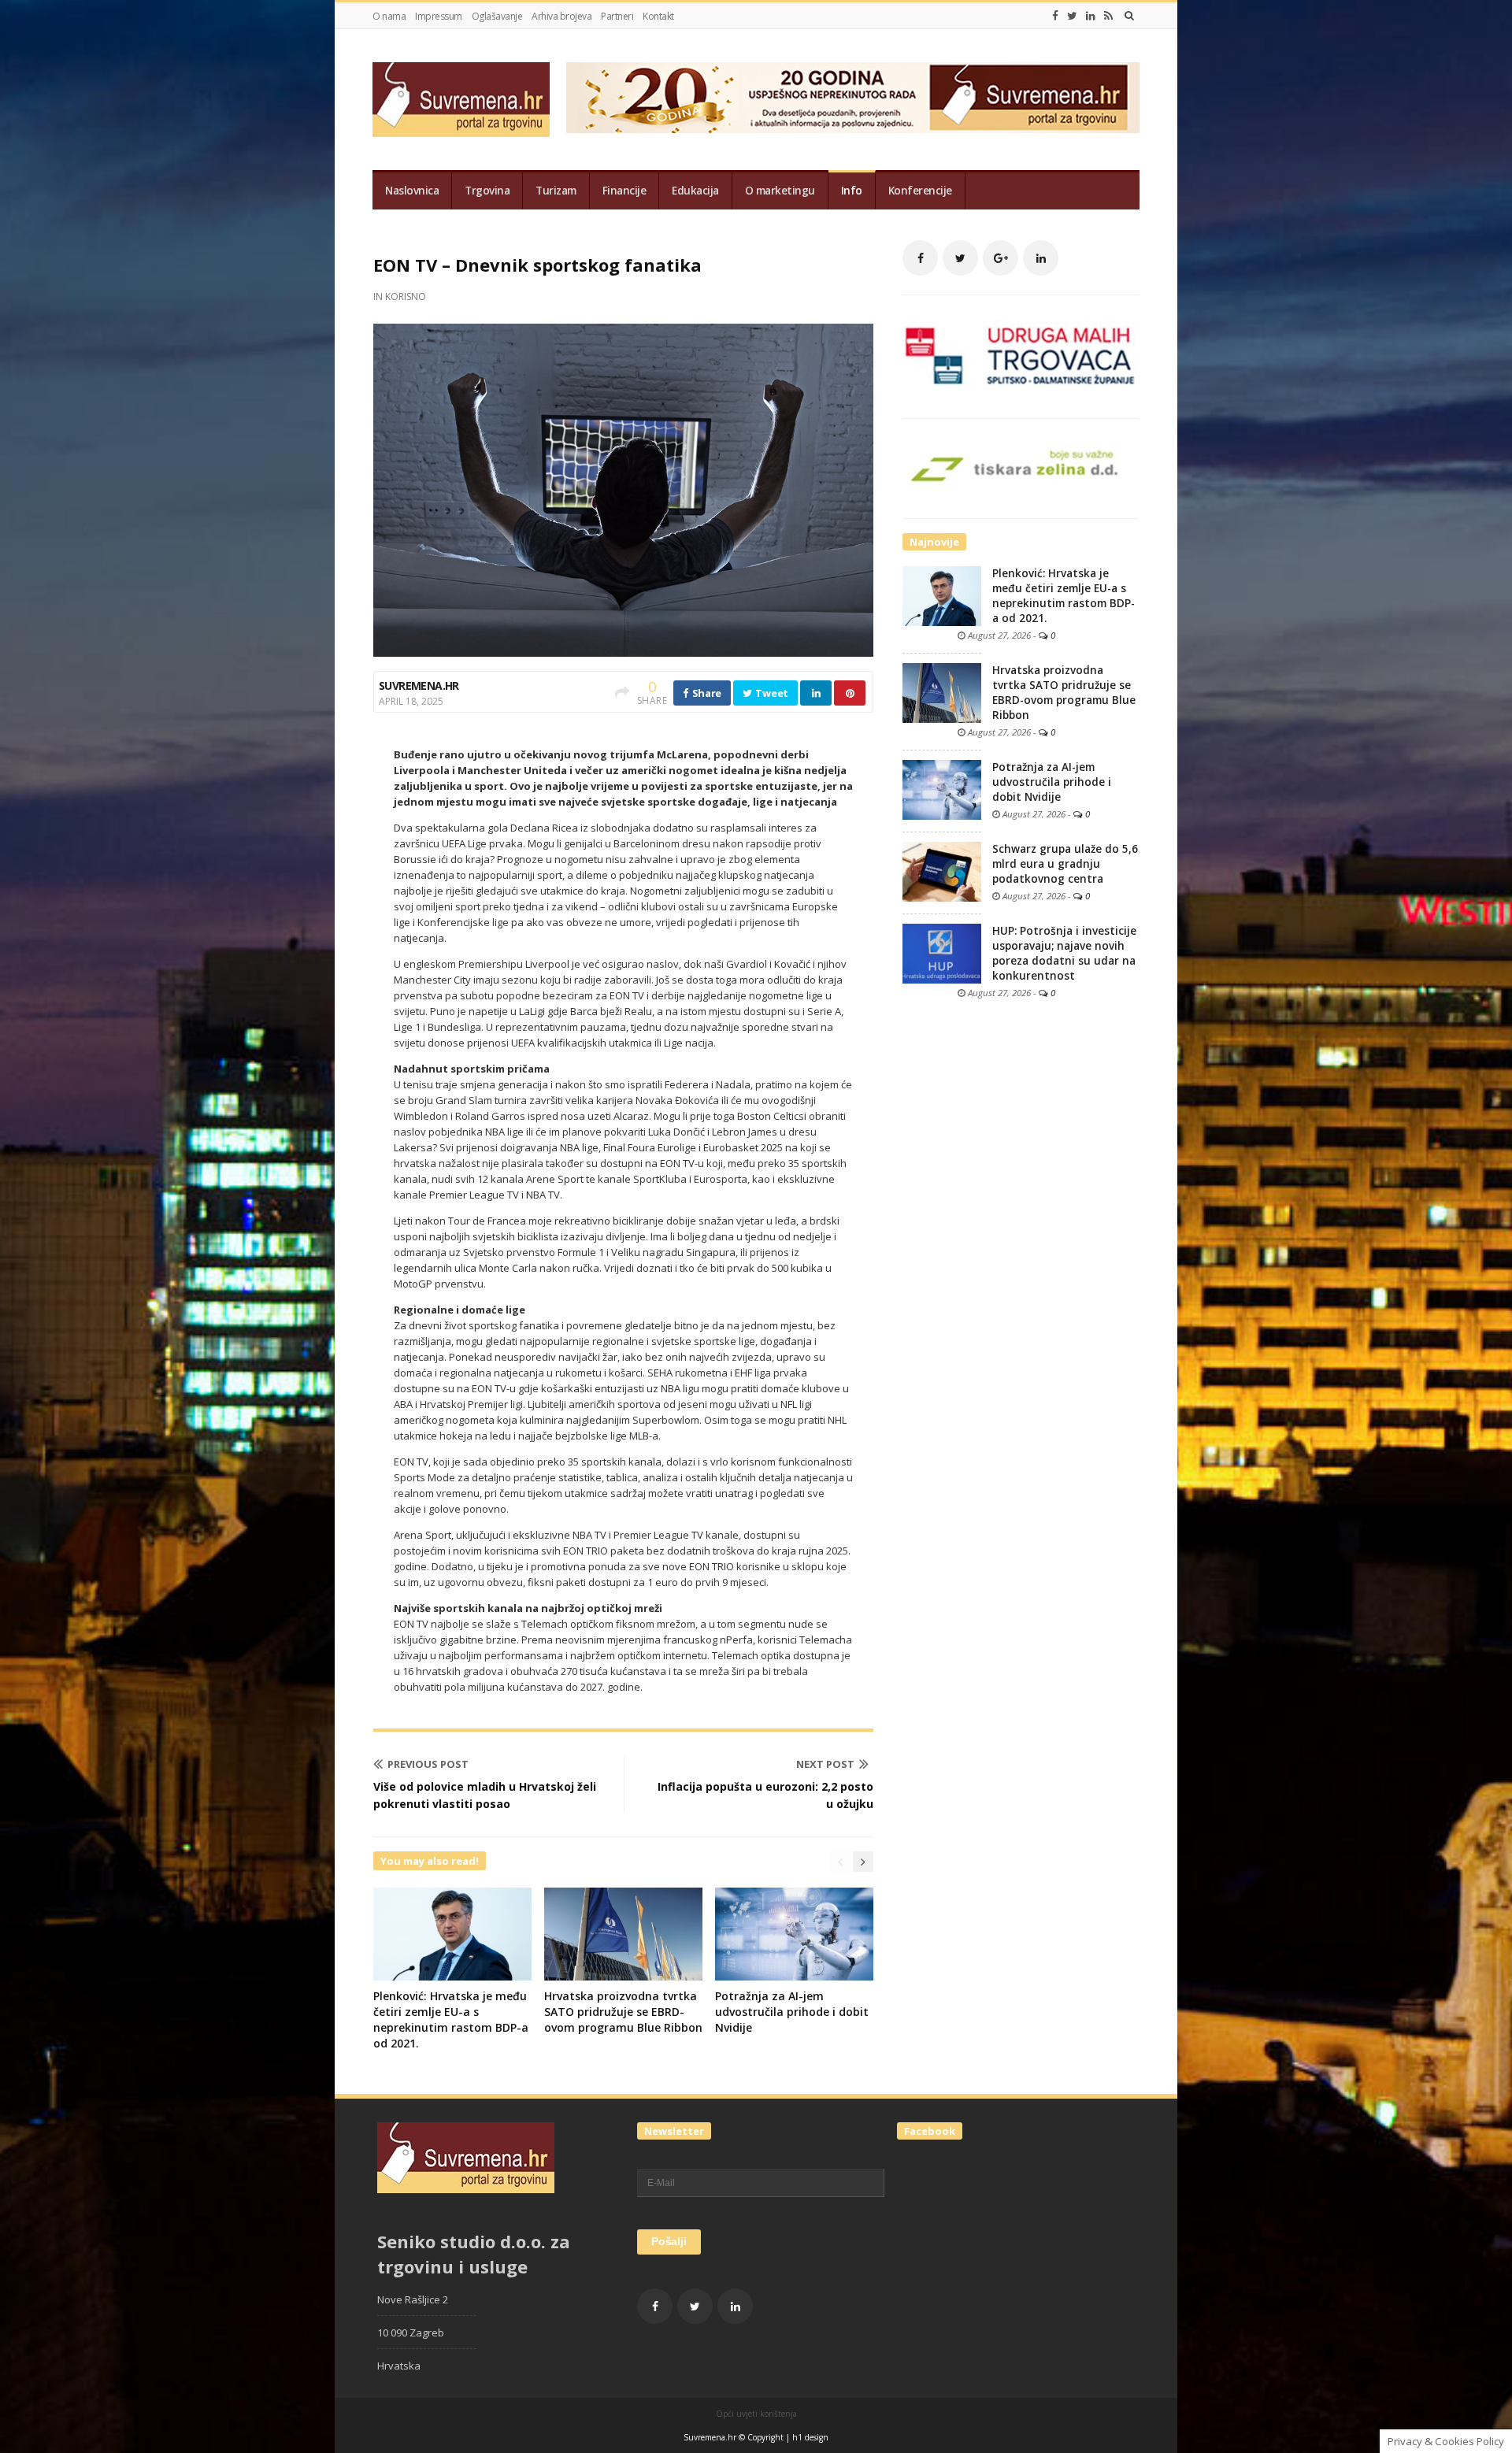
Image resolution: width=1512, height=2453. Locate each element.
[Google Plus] (1001, 258)
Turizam (556, 191)
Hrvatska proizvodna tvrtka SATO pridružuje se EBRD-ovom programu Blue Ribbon (623, 2012)
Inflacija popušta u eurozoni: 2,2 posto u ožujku (765, 1795)
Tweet (771, 693)
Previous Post (428, 1764)
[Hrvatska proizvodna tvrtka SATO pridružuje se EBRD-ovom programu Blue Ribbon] (942, 692)
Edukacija (695, 191)
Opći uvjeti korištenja (756, 2414)
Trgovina (487, 191)
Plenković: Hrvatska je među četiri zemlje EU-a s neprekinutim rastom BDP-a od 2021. (451, 2019)
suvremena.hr (419, 686)
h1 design (810, 2437)
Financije (624, 191)
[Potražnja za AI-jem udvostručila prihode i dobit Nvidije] (942, 789)
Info (852, 191)
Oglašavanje (497, 16)
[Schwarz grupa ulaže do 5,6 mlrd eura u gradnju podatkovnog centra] (942, 871)
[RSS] (1108, 16)
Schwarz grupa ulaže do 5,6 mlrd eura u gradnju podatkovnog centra (1065, 864)
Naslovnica (412, 191)
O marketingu (780, 191)
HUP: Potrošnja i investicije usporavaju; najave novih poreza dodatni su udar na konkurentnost (1064, 953)
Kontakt (658, 16)
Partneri (617, 16)
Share (706, 693)
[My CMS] (461, 100)
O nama (389, 16)
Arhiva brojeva (561, 16)
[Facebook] (1055, 16)
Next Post (825, 1764)
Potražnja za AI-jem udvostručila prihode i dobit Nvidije (792, 2012)
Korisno (406, 296)
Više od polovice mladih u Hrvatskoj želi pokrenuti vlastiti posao (485, 1795)
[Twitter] (1072, 16)
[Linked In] (1091, 16)
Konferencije (920, 191)
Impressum (439, 16)
